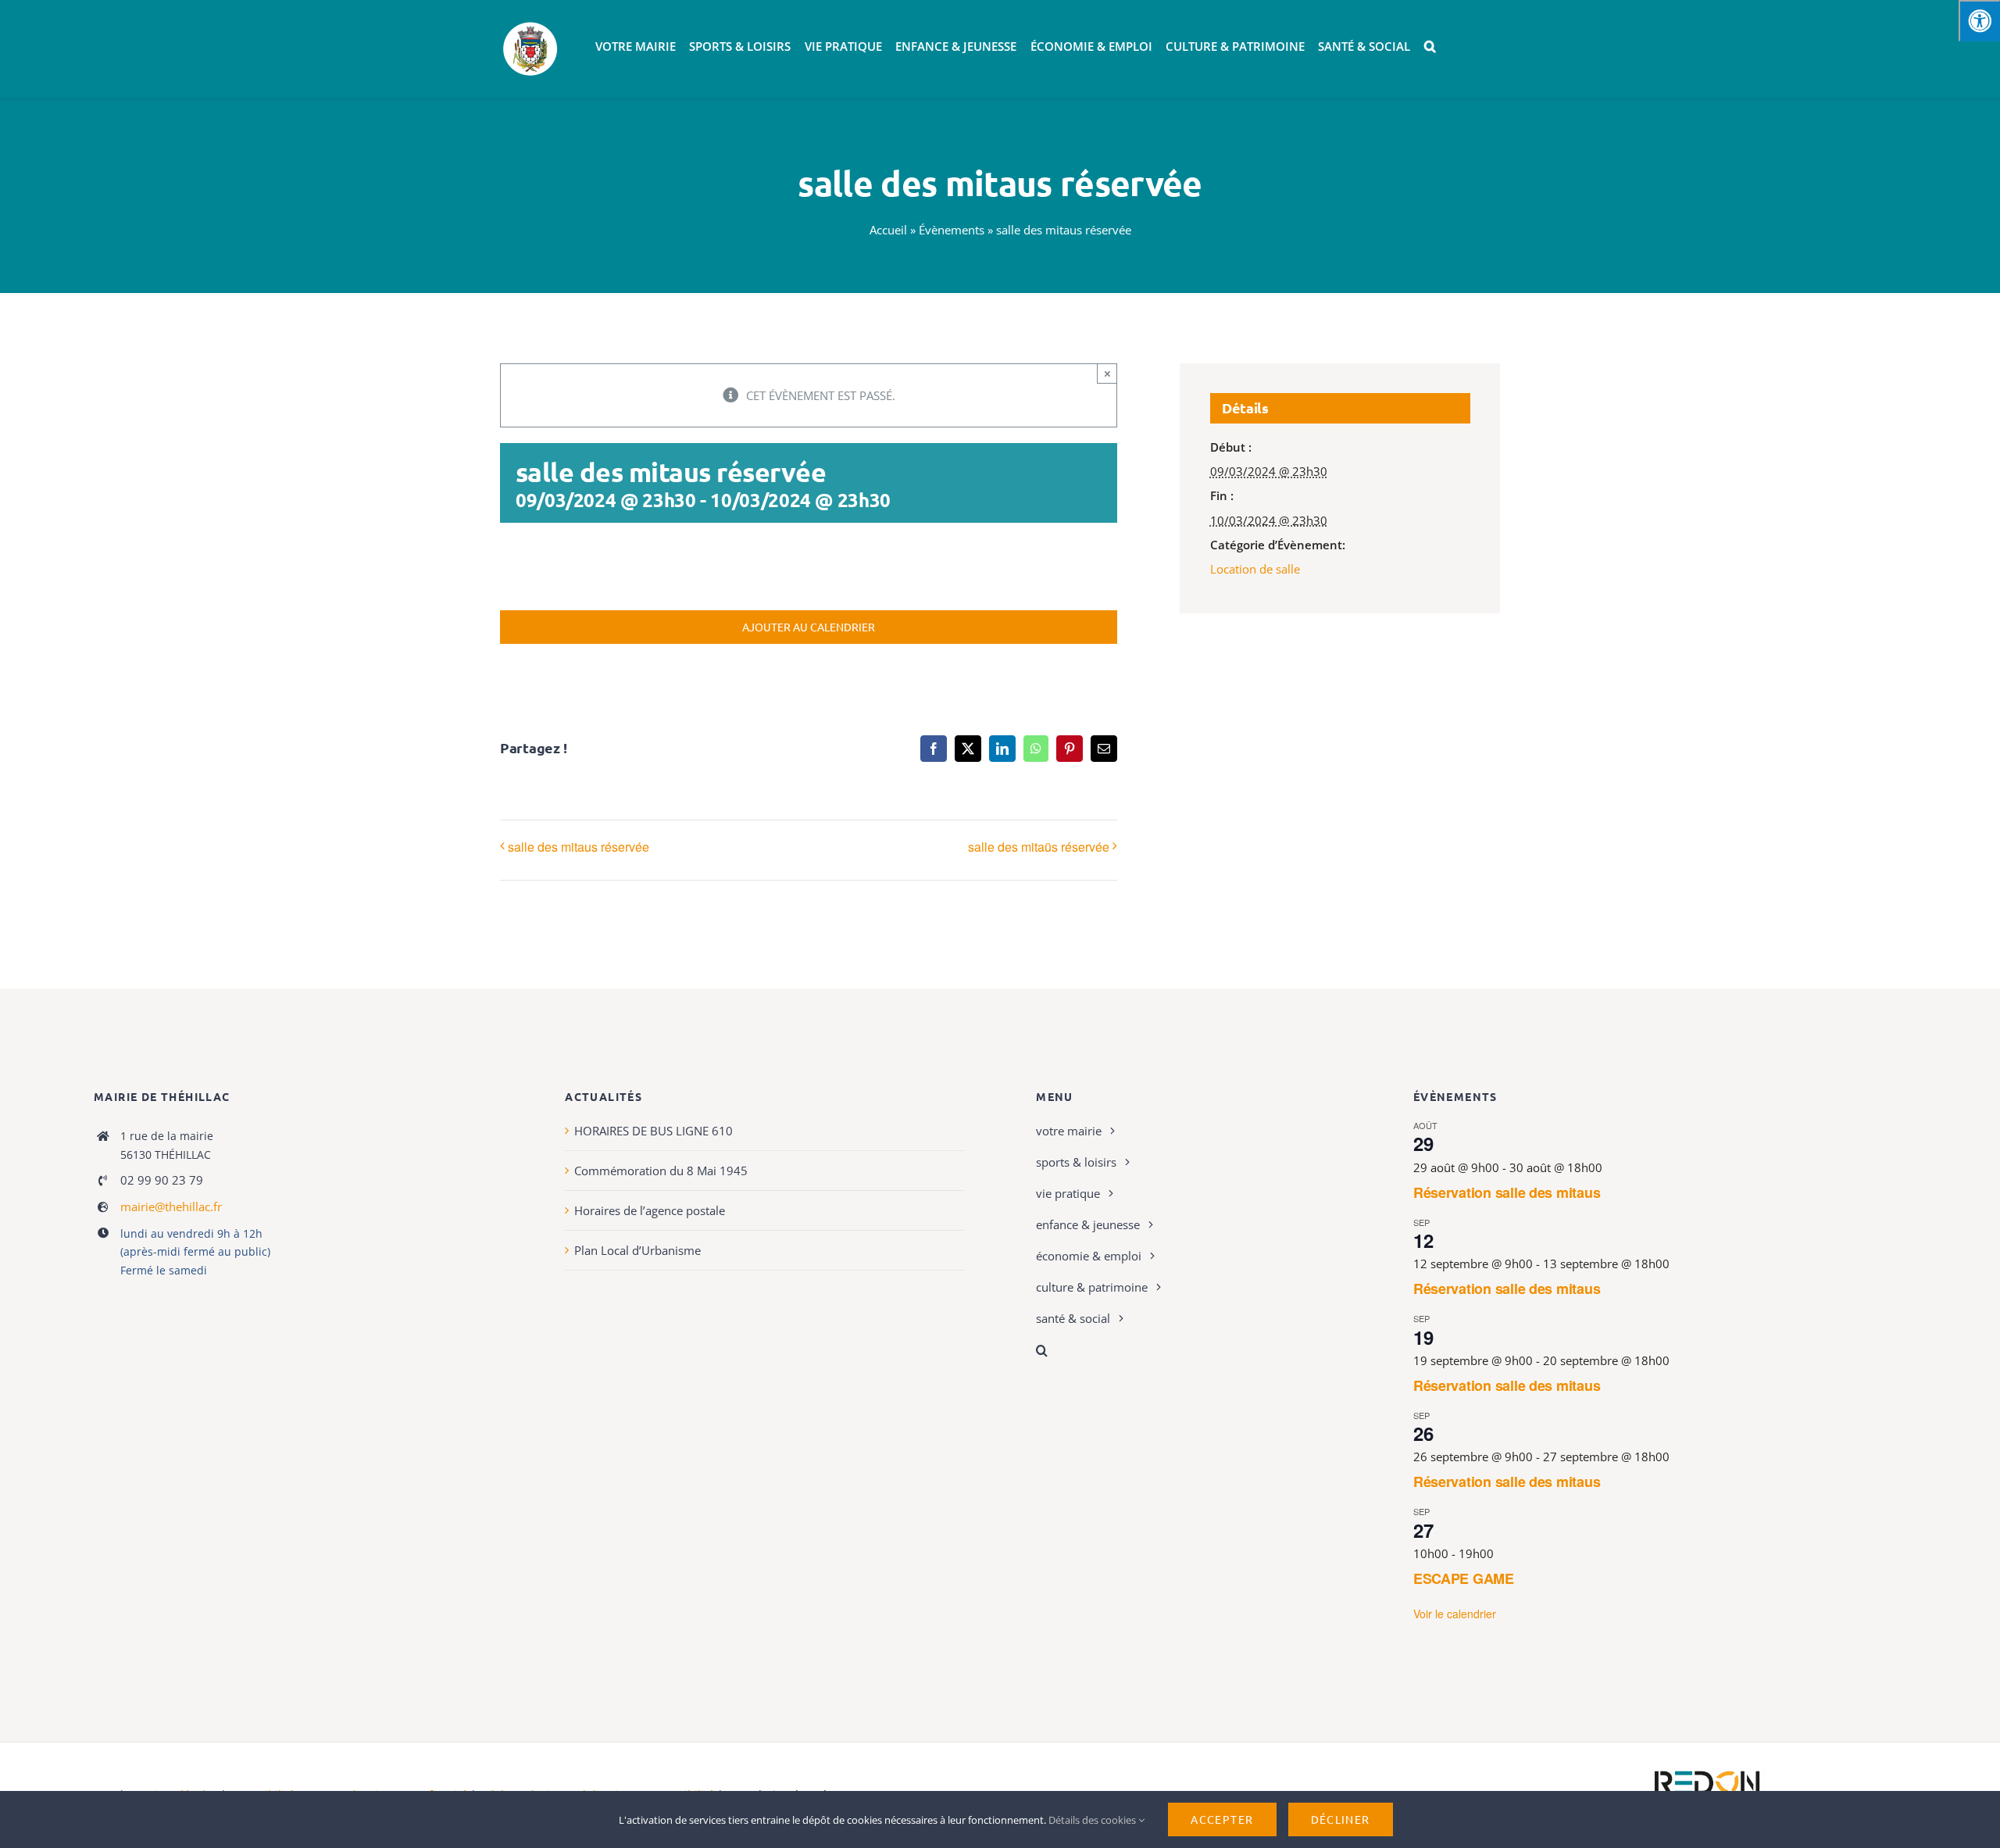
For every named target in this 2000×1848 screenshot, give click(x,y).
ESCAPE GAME (1464, 1578)
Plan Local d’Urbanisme (637, 1250)
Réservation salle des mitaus (1507, 1192)
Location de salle (1255, 569)
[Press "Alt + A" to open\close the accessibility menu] (1979, 21)
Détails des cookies (1093, 1820)
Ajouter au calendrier (809, 627)
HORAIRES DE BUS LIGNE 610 (654, 1131)
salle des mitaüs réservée (1039, 847)
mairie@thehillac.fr (171, 1206)
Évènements (952, 230)
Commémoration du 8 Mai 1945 (661, 1171)
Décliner (1341, 1819)
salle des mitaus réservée (579, 847)
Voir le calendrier (1455, 1614)
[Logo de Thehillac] (530, 25)
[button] (1430, 47)
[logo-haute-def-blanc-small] (1707, 1771)
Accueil (888, 230)
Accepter (1222, 1819)
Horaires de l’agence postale (650, 1210)
